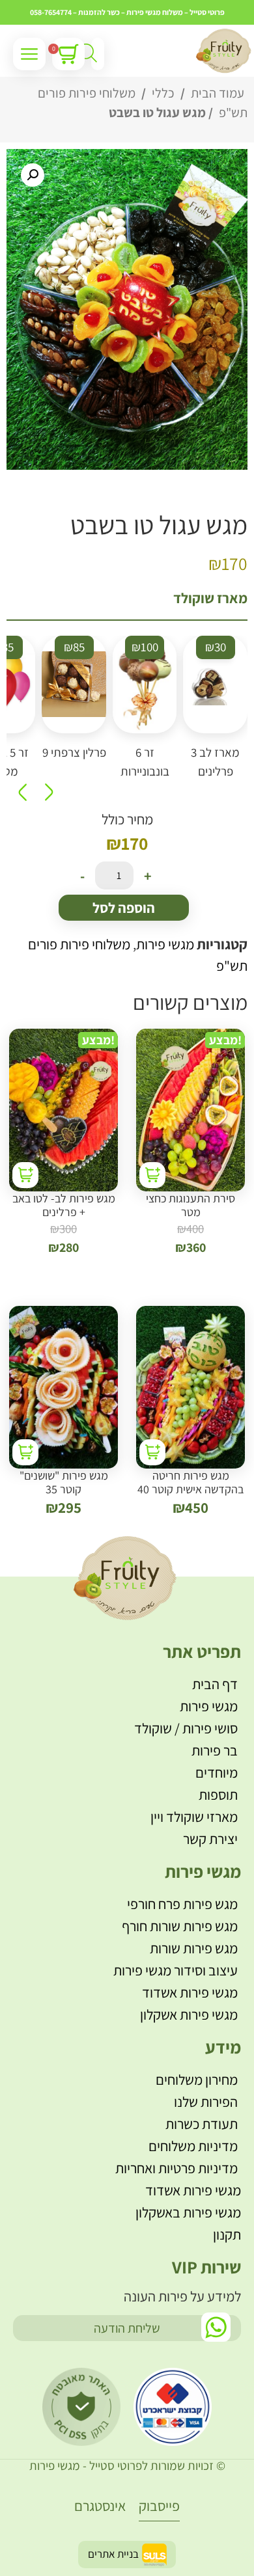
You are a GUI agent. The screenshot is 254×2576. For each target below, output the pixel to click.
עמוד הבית (218, 93)
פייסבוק (159, 2506)
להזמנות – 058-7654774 (68, 12)
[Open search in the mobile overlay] (98, 54)
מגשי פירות (165, 944)
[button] (33, 175)
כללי (163, 93)
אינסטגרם (100, 2506)
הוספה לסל (124, 908)
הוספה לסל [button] (152, 1175)
